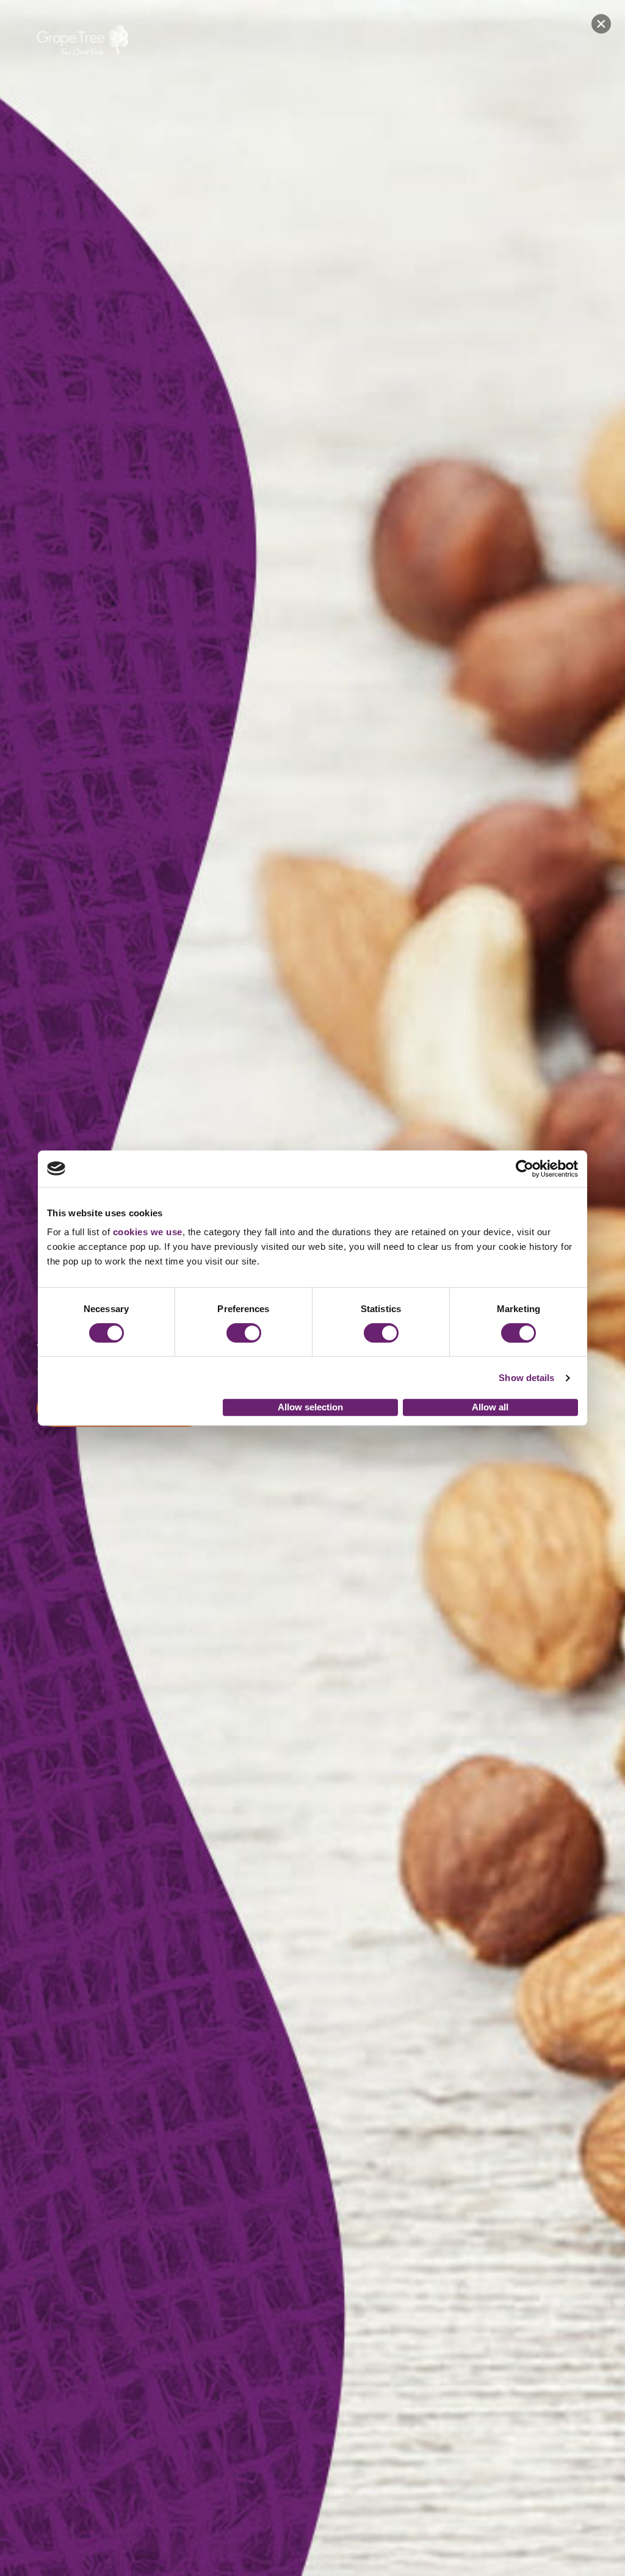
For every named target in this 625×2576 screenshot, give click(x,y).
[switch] (244, 1333)
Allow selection (310, 1407)
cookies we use (148, 1232)
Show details (526, 1378)
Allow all (490, 1407)
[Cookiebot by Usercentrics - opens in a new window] (525, 1169)
